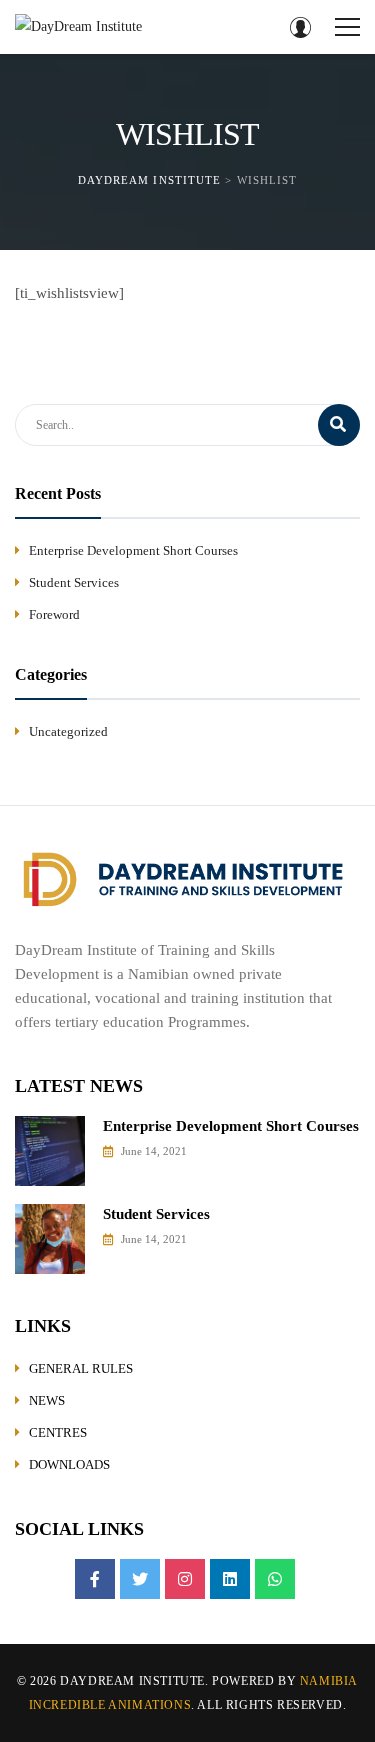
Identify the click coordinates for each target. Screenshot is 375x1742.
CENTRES (58, 1432)
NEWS (47, 1400)
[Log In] (300, 27)
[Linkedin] (230, 1579)
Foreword (54, 614)
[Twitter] (140, 1579)
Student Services (74, 582)
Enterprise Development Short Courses (133, 550)
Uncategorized (68, 731)
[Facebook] (95, 1579)
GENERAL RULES (81, 1368)
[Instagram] (185, 1579)
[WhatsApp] (275, 1579)
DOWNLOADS (69, 1464)
